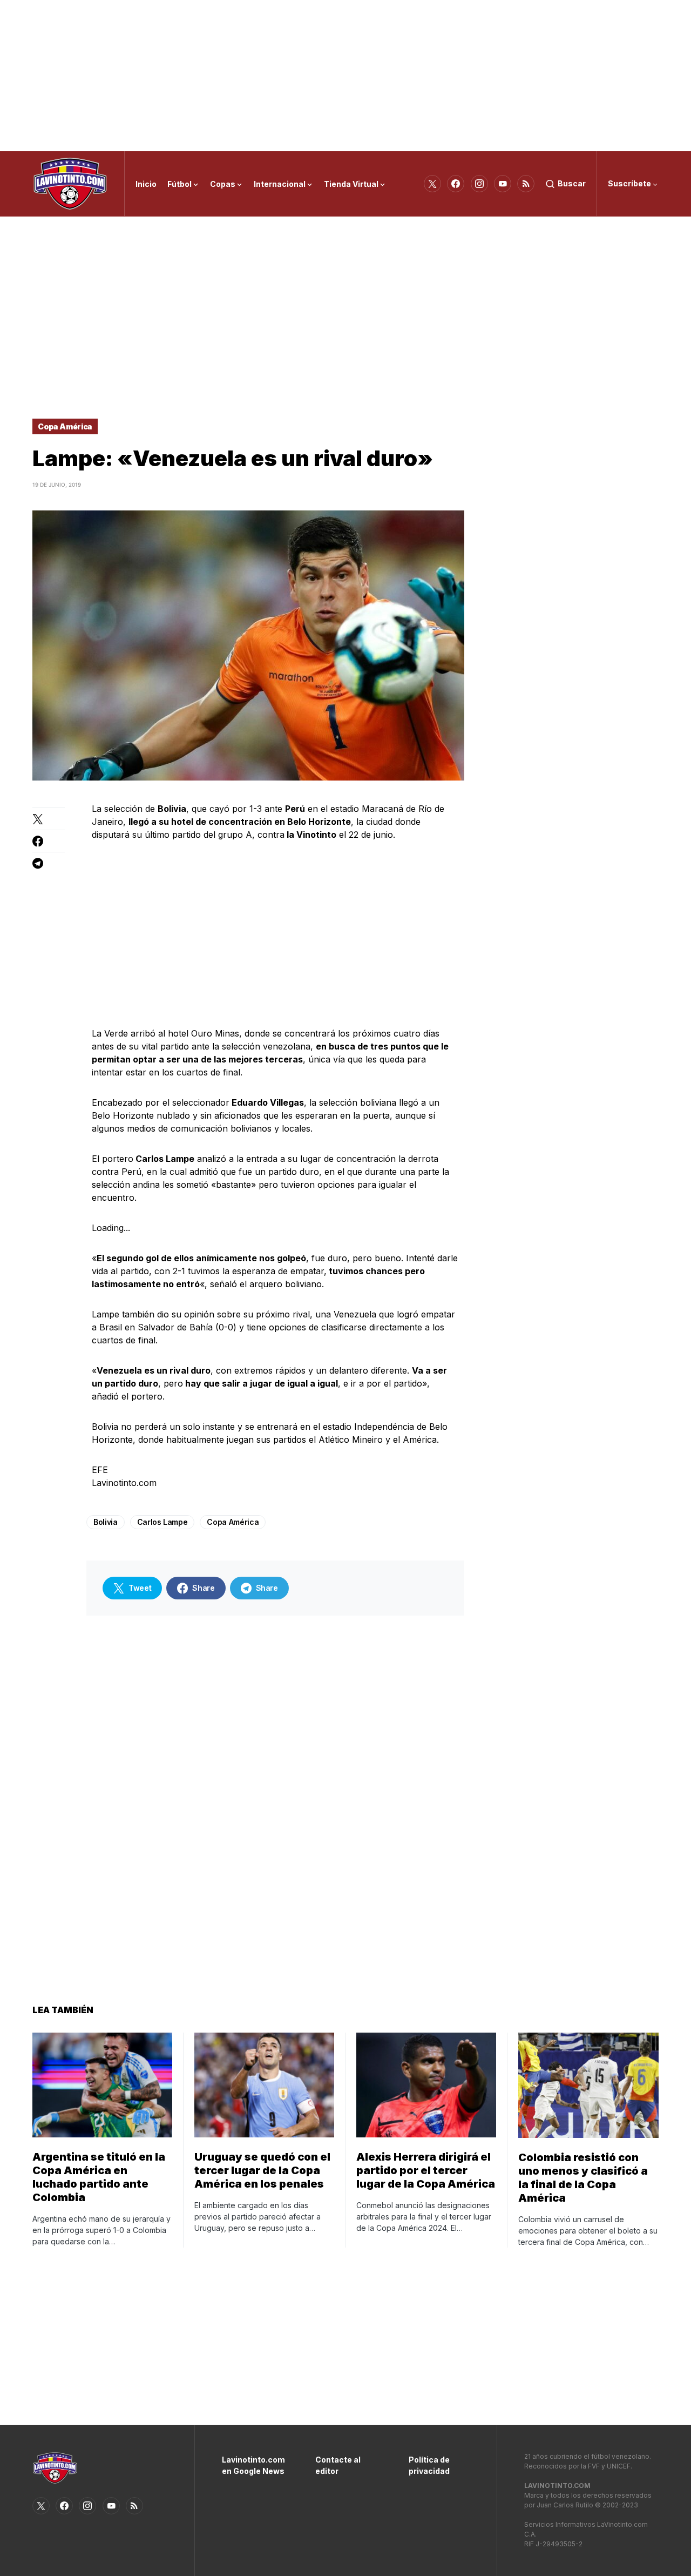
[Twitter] (432, 184)
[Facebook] (456, 184)
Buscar (572, 183)
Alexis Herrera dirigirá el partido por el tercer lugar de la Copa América (426, 2170)
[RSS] (526, 184)
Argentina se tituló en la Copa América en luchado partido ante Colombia (99, 2177)
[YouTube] (503, 184)
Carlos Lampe (162, 1522)
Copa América (65, 426)
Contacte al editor (338, 2465)
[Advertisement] (345, 76)
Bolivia (106, 1522)
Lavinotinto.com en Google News (252, 2465)
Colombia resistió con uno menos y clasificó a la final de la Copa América (583, 2178)
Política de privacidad (429, 2465)
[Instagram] (479, 184)
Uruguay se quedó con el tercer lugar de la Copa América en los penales (262, 2170)
